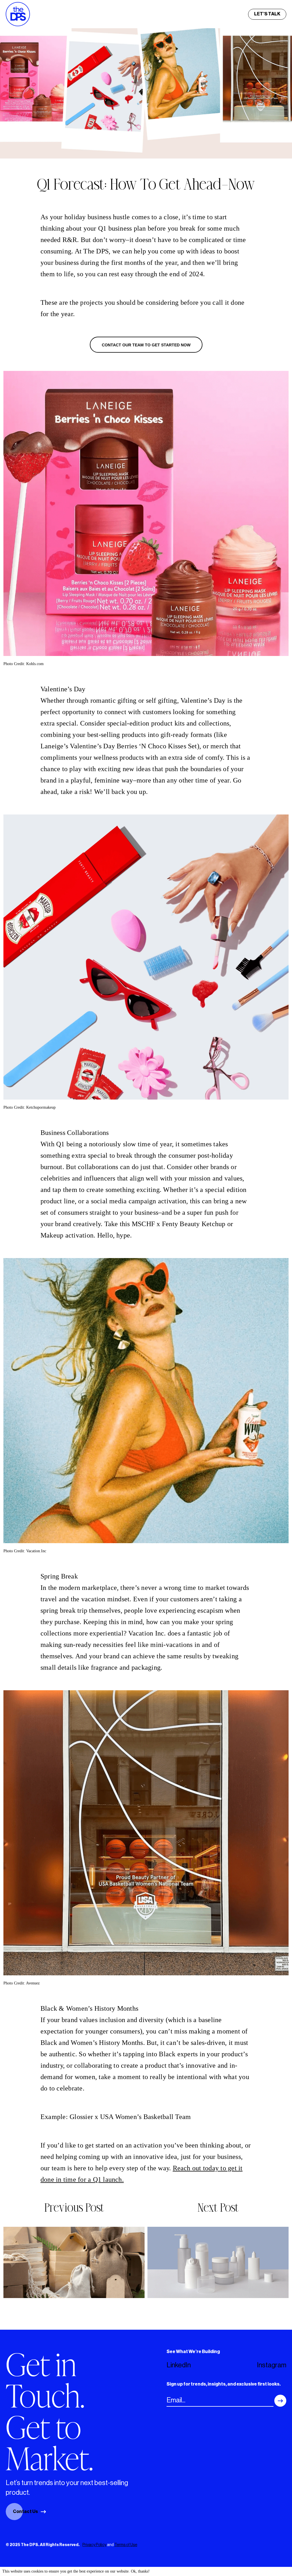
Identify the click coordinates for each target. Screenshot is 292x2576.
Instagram (272, 2365)
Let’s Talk (267, 14)
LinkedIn (179, 2365)
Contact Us (25, 2512)
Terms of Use (126, 2545)
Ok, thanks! (140, 2571)
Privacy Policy (94, 2545)
